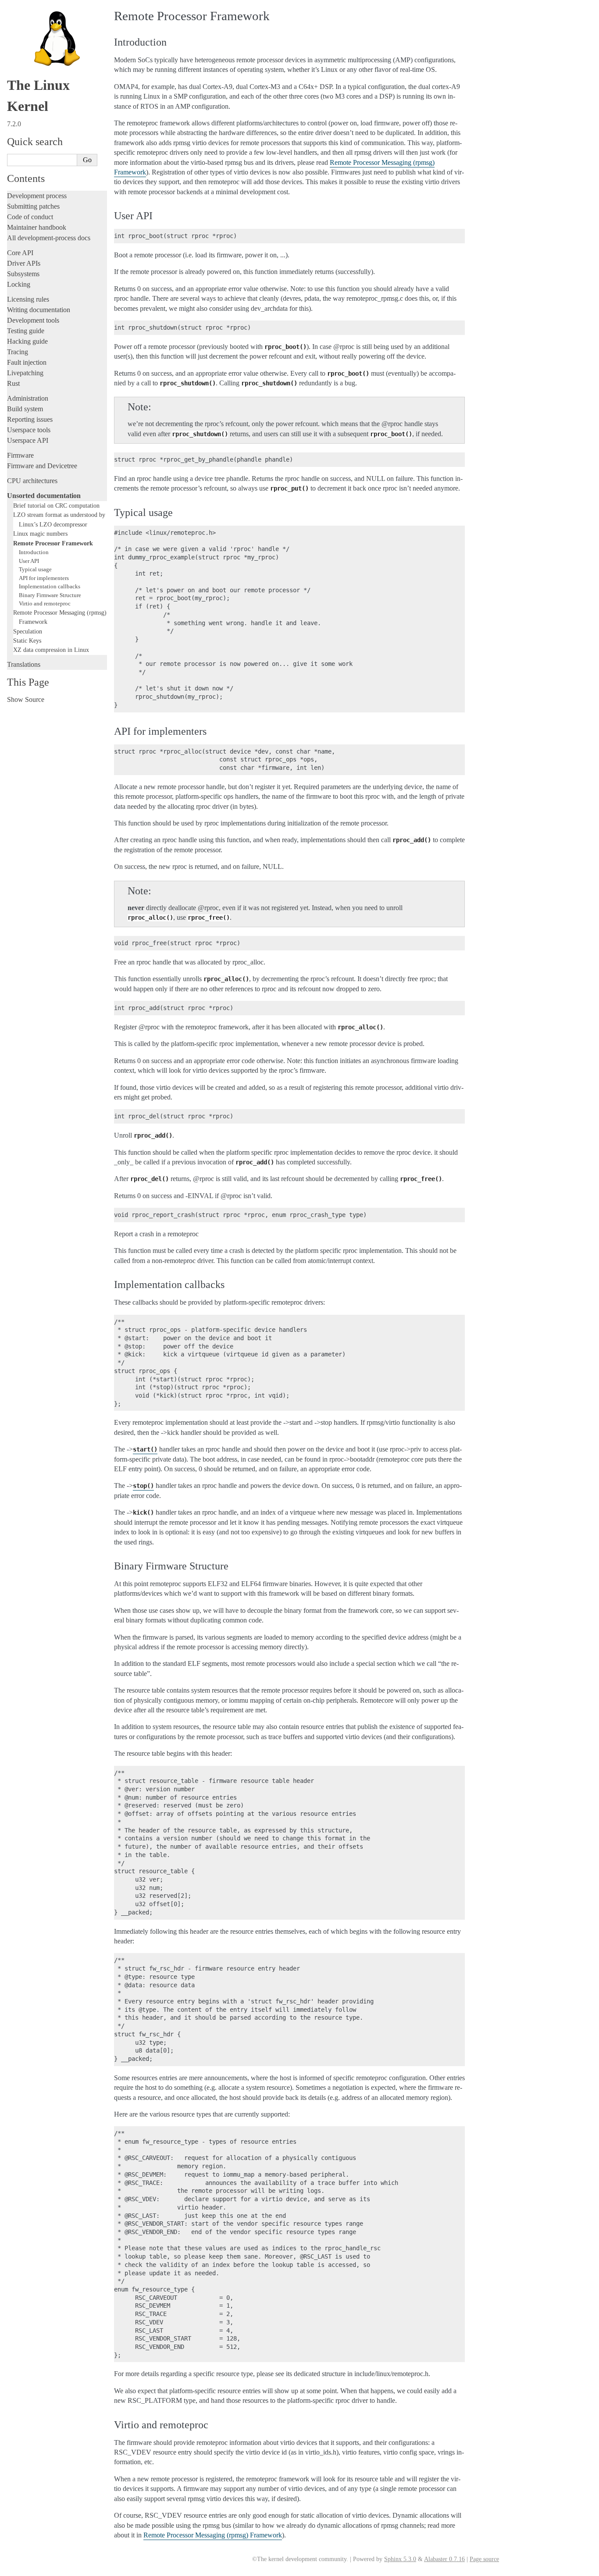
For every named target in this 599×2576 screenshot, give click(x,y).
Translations (24, 664)
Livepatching (25, 373)
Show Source (26, 699)
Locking (19, 284)
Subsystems (23, 274)
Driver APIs (24, 263)
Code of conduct (30, 217)
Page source (484, 2559)
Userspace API (28, 440)
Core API (20, 253)
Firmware (20, 455)
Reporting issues (30, 419)
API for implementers (44, 578)
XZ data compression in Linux (51, 650)
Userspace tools (29, 430)
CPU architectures (32, 481)
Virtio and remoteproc (45, 603)
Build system (25, 409)
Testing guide (26, 331)
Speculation (28, 631)
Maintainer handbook (37, 227)
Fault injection (27, 362)
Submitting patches (33, 206)
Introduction (34, 552)
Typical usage (35, 569)
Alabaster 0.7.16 (444, 2559)
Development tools (33, 320)
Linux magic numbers (40, 534)
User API (29, 561)
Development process (37, 196)
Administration (28, 398)
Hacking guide (27, 341)
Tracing (18, 352)
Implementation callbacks (50, 586)
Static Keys (27, 640)
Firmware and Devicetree (42, 466)
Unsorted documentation (44, 496)
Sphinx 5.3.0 (400, 2559)
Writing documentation (39, 310)
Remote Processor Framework (53, 543)
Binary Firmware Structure (50, 595)
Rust (13, 383)
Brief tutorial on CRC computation (56, 505)
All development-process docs (49, 238)
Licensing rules (28, 299)
